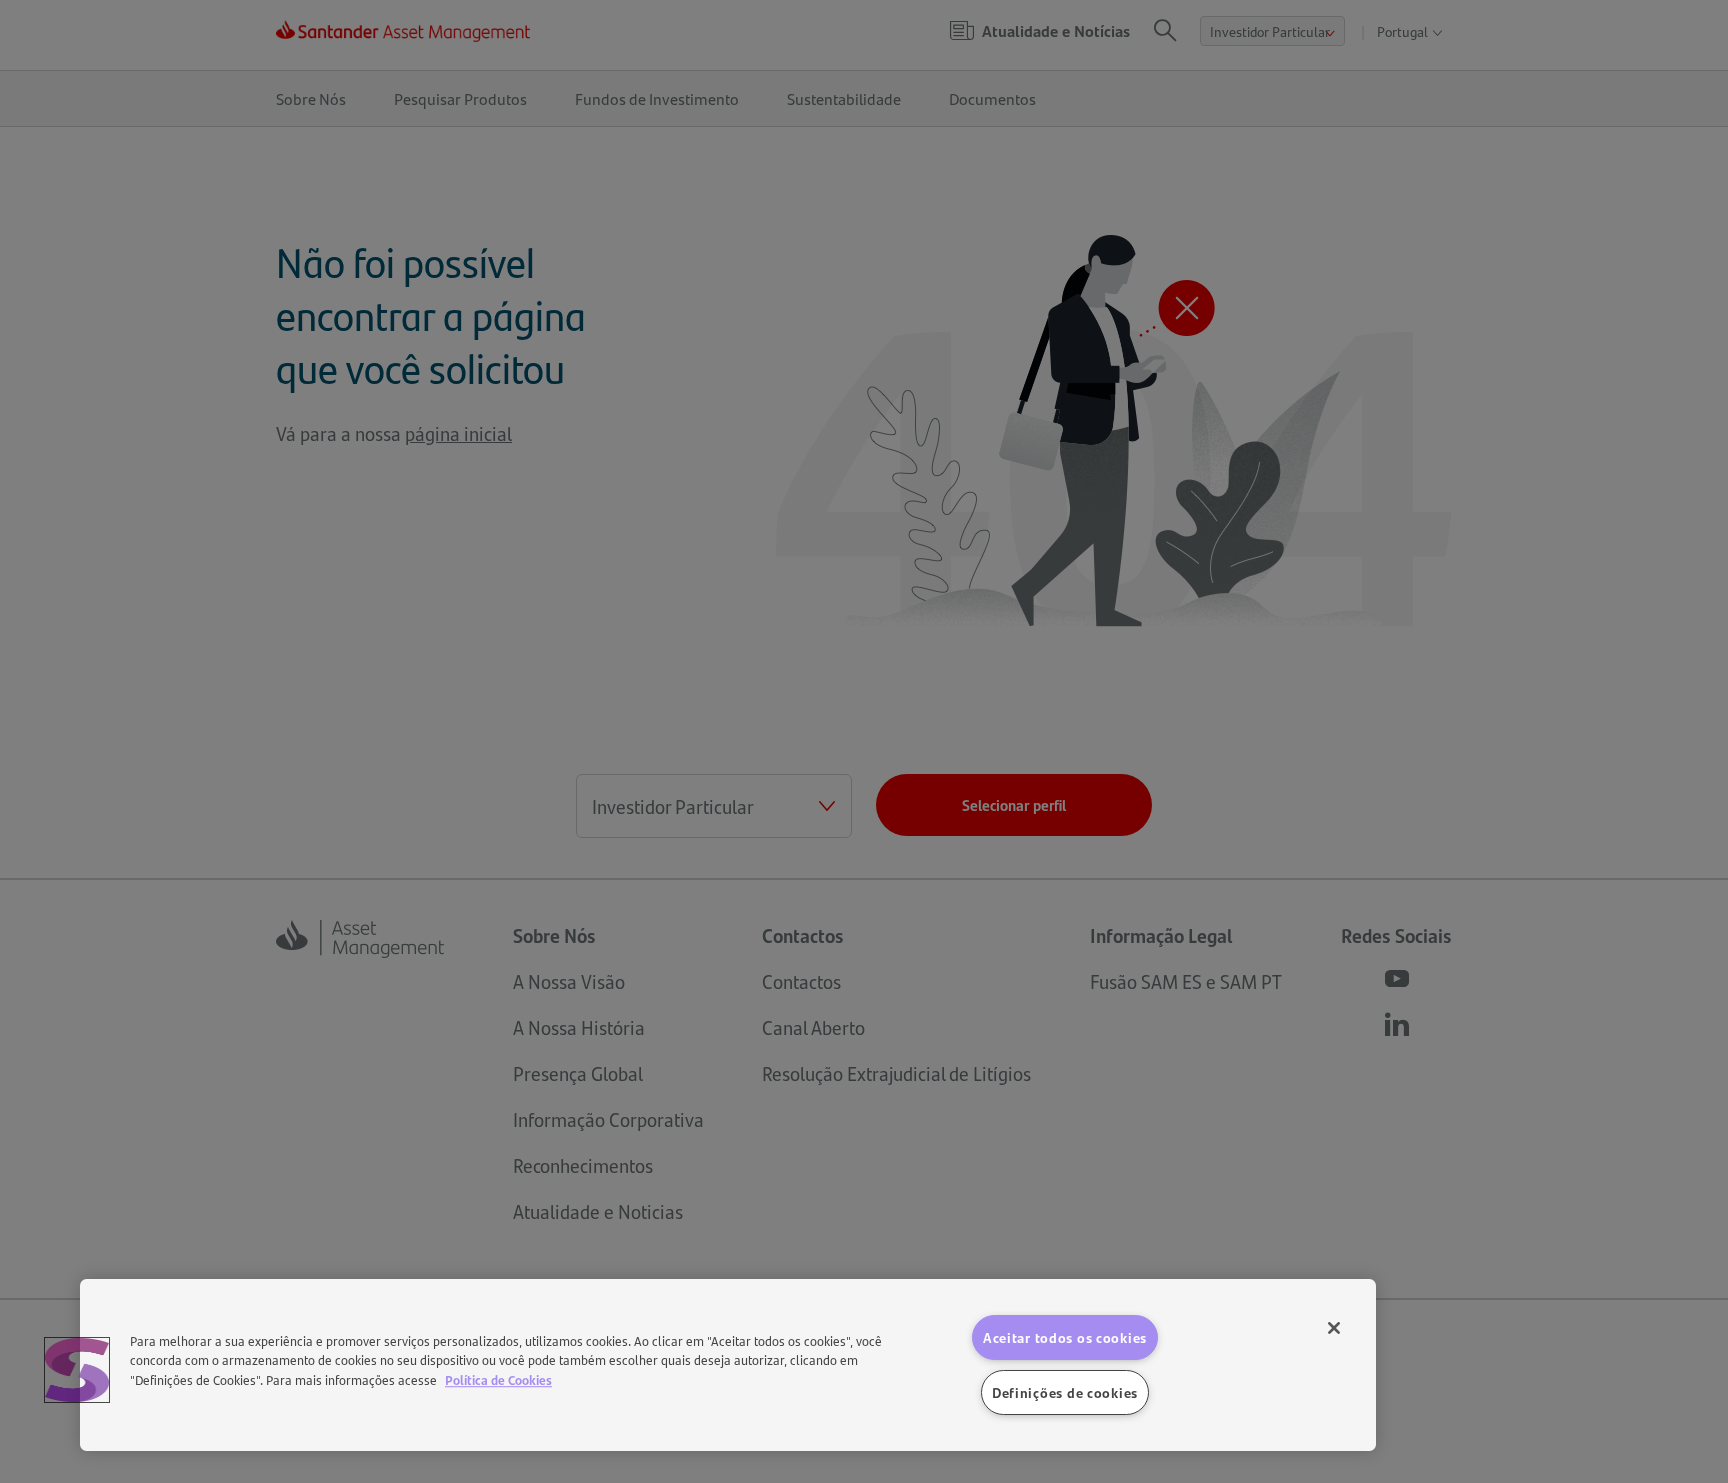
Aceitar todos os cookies (1065, 1337)
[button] (77, 1370)
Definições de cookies (1065, 1392)
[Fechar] (1334, 1328)
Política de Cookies (498, 1379)
